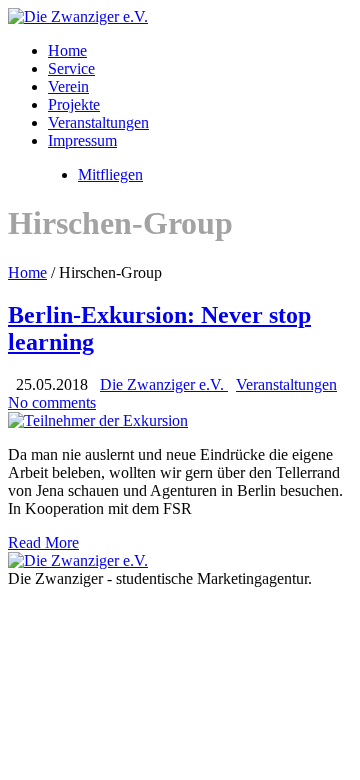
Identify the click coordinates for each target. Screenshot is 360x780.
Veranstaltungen (98, 122)
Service (71, 68)
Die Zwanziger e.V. (164, 384)
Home (67, 50)
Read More (43, 542)
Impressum (82, 140)
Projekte (74, 104)
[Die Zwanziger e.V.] (78, 16)
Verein (68, 86)
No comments (52, 402)
